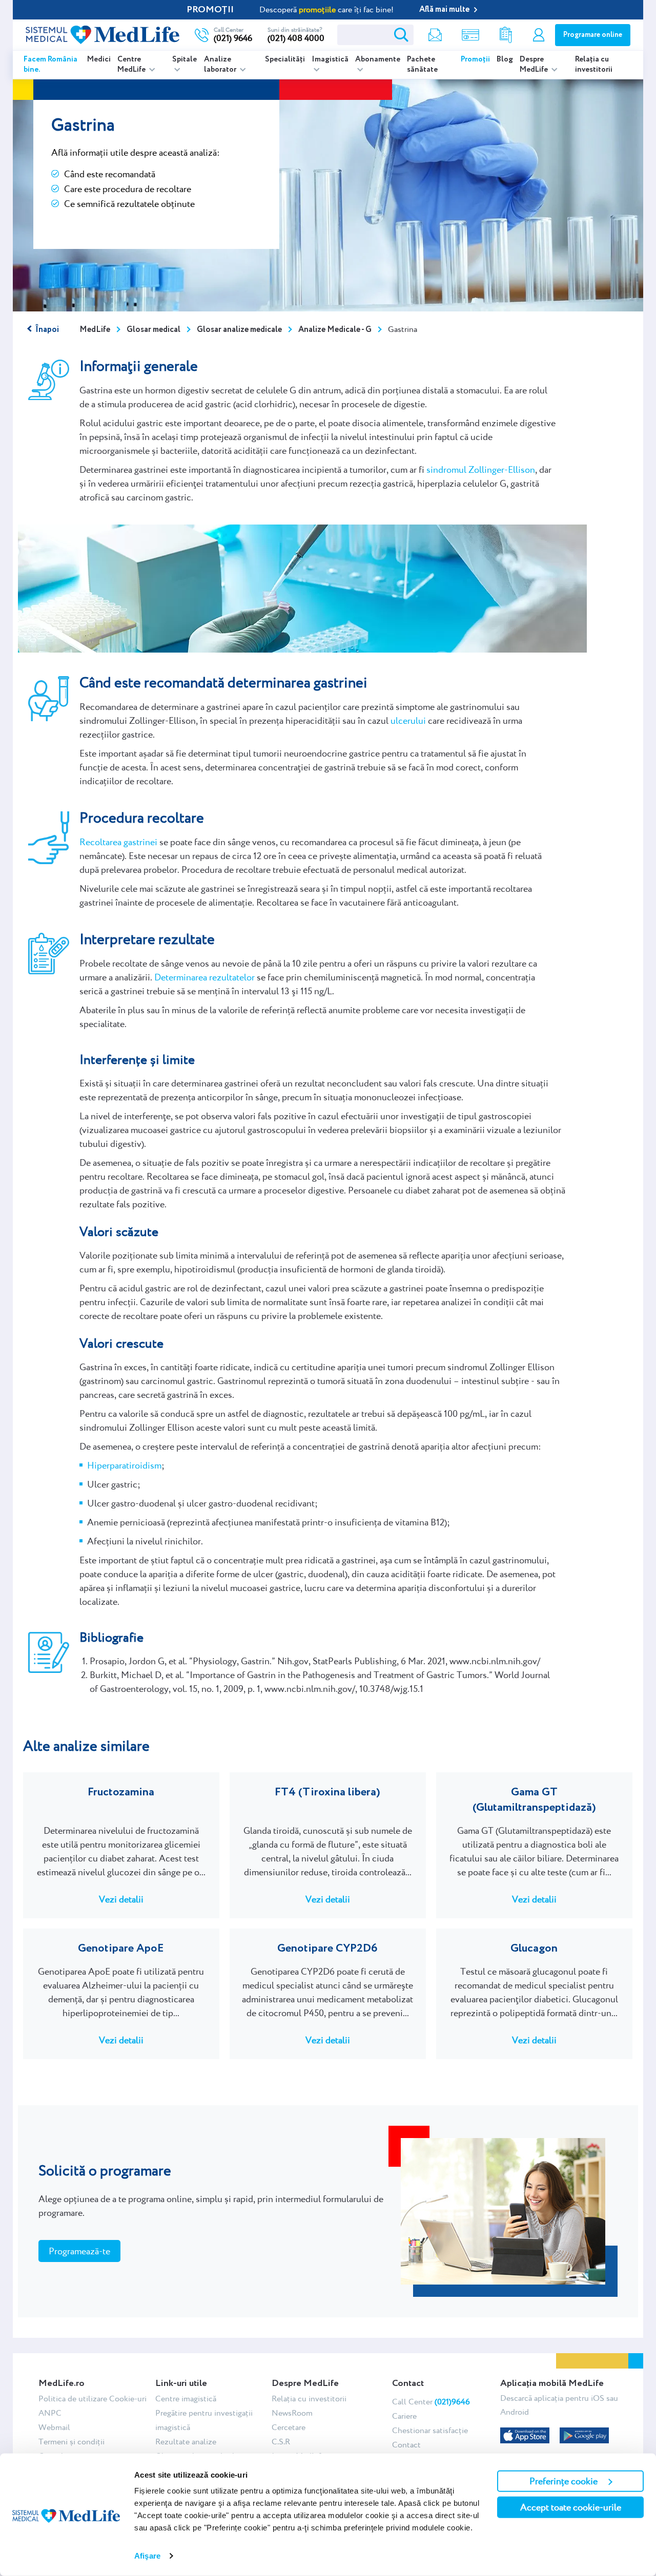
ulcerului (408, 720)
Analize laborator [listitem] (221, 65)
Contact (406, 2445)
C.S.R (281, 2442)
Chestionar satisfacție (430, 2430)
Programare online (593, 35)
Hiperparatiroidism (124, 1465)
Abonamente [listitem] (378, 59)
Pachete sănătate (422, 65)
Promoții (475, 59)
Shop (470, 35)
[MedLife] (102, 34)
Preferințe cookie (563, 2481)
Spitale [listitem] (184, 59)
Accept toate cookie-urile (571, 2507)
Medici (99, 59)
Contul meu (539, 35)
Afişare (147, 2556)
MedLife (95, 330)
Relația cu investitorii (594, 65)
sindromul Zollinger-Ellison (481, 469)
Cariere (404, 2416)
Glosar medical (153, 330)
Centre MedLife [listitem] (132, 65)
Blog (505, 59)
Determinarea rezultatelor (204, 977)
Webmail (54, 2427)
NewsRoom (292, 2413)
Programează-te (79, 2251)
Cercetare (289, 2427)
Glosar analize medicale (239, 330)
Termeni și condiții (71, 2442)
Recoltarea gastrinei (118, 842)
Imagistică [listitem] (330, 59)
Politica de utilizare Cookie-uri (93, 2399)
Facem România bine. (50, 65)
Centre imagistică (186, 2399)
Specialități (285, 59)
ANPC (50, 2413)
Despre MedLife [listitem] (535, 65)
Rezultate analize (506, 35)
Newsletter (435, 35)
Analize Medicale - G (335, 330)
